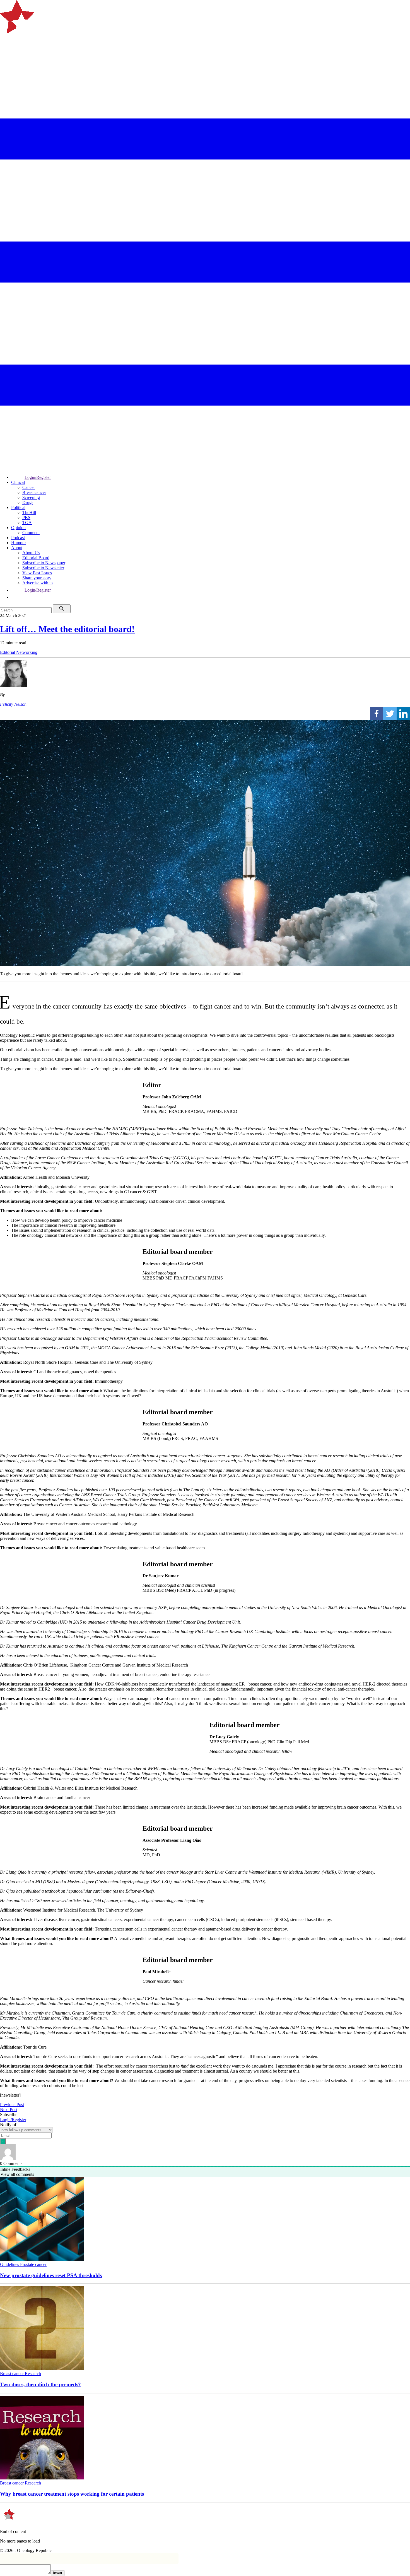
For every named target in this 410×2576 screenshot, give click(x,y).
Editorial (8, 652)
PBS (26, 518)
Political (18, 507)
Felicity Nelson (13, 704)
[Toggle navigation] (7, 54)
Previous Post (12, 2105)
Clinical (18, 482)
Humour (19, 543)
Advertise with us (38, 583)
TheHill (29, 512)
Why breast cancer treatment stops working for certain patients (72, 2494)
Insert (58, 2573)
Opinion (18, 528)
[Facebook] (377, 714)
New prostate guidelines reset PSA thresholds (51, 2275)
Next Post (9, 2110)
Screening (31, 497)
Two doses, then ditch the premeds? (40, 2384)
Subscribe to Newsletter (43, 568)
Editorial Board (36, 558)
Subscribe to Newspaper (44, 563)
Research (33, 2374)
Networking (27, 652)
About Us (31, 553)
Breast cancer (34, 492)
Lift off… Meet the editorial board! (67, 629)
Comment (31, 533)
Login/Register (38, 477)
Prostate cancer (33, 2264)
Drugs (28, 502)
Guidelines (10, 2264)
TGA (27, 523)
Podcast (18, 538)
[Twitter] (390, 714)
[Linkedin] (403, 714)
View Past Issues (37, 573)
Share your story (37, 578)
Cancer (29, 487)
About (17, 548)
